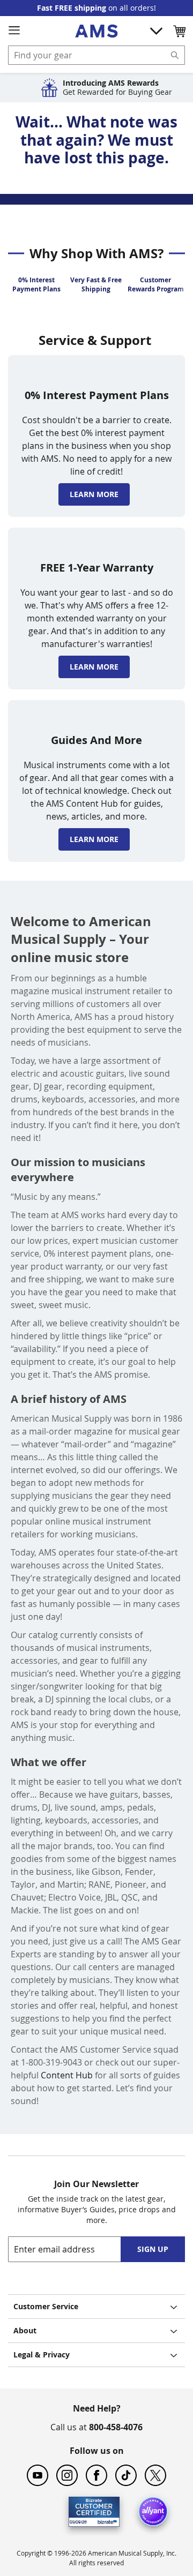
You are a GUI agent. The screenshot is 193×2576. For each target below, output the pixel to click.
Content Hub (67, 2075)
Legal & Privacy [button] (42, 2355)
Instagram (67, 2475)
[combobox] (96, 55)
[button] (179, 31)
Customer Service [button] (46, 2306)
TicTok (126, 2475)
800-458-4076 (116, 2427)
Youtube (38, 2475)
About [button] (25, 2330)
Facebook (96, 2475)
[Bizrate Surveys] (105, 2520)
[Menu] (14, 31)
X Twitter (155, 2475)
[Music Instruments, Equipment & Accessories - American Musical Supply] (96, 31)
